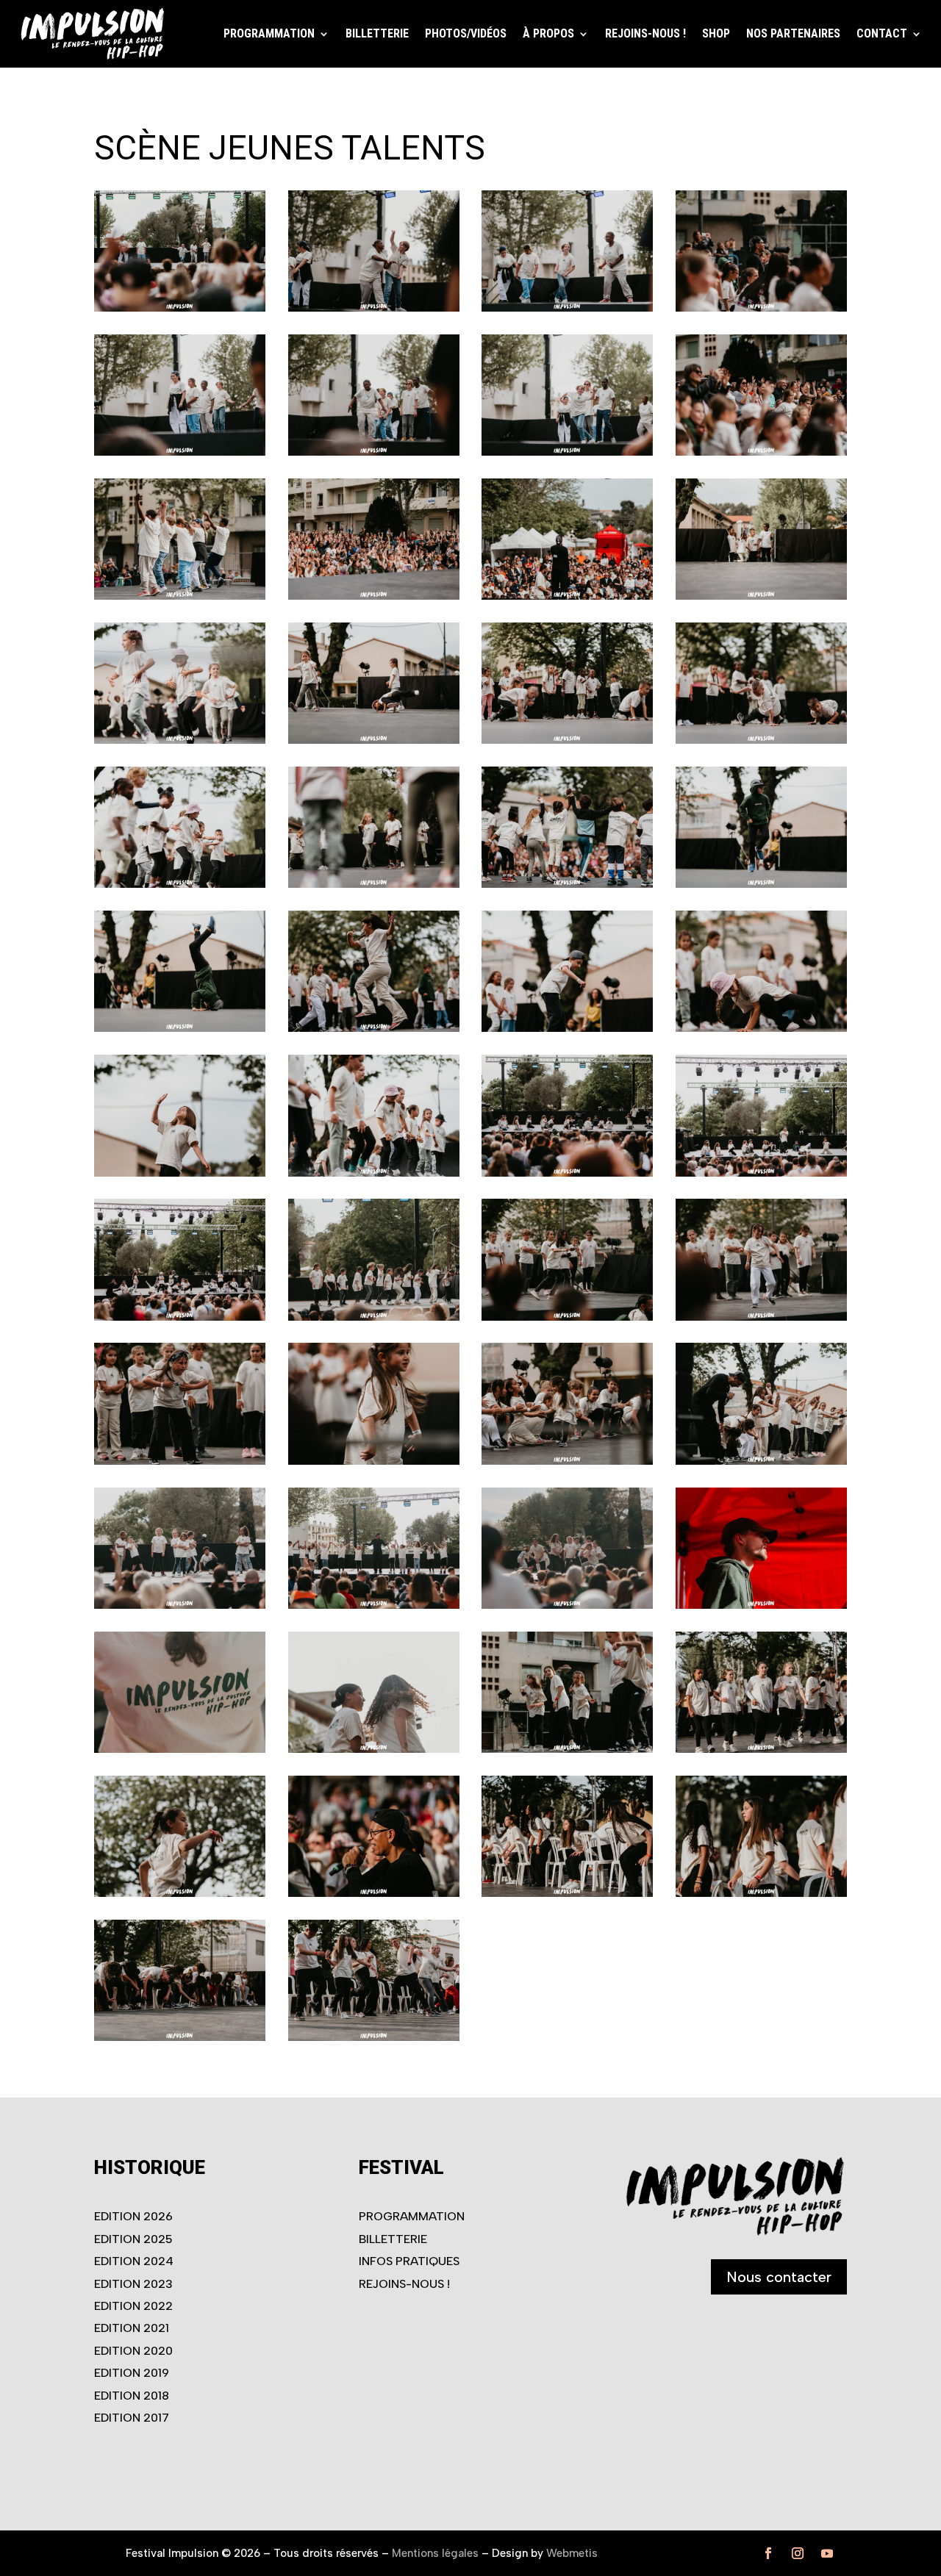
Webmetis (572, 2553)
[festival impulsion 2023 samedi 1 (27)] (374, 883)
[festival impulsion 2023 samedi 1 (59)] (374, 2037)
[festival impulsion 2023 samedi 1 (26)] (180, 883)
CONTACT (882, 33)
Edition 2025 (133, 2239)
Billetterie (377, 33)
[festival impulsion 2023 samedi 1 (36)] (567, 1172)
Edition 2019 (132, 2373)
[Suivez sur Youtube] (827, 2553)
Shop (716, 33)
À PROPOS (548, 33)
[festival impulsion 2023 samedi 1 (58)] (180, 2037)
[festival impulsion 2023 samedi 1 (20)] (567, 595)
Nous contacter (779, 2277)
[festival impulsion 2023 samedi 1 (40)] (567, 1316)
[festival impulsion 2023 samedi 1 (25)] (761, 739)
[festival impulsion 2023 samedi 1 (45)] (761, 1460)
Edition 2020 (133, 2351)
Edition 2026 (133, 2216)
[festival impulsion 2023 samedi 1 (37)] (761, 1172)
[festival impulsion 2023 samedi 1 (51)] (374, 1748)
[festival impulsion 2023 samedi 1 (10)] (180, 307)
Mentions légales (435, 2553)
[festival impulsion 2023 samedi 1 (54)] (180, 1892)
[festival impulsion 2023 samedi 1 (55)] (374, 1892)
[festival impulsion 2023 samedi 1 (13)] (761, 307)
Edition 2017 (132, 2418)
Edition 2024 (134, 2261)
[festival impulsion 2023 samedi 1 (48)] (567, 1604)
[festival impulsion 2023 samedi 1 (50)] (180, 1748)
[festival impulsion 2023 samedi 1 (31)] (374, 1027)
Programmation (412, 2216)
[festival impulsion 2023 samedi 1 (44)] (567, 1460)
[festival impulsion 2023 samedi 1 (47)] (374, 1604)
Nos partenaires (793, 33)
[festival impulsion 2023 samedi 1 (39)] (374, 1316)
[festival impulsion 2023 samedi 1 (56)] (567, 1892)
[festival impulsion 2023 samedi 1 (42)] (180, 1460)
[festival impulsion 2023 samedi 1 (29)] (761, 883)
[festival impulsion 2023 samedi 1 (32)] (567, 1027)
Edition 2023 (133, 2284)
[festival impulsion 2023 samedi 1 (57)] (761, 1892)
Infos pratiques (409, 2261)
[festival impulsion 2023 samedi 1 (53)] (761, 1748)
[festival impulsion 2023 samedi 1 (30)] (180, 1027)
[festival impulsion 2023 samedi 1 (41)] (761, 1316)
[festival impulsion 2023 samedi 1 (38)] (180, 1316)
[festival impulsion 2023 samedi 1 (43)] (374, 1460)
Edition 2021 (132, 2328)
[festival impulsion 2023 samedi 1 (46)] (180, 1604)
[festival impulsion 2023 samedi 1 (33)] (761, 1027)
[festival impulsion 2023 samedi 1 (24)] (567, 739)
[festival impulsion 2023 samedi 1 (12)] (567, 307)
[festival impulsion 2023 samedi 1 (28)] (567, 883)
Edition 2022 (133, 2306)
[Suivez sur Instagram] (798, 2553)
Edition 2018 (132, 2396)
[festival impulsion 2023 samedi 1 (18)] (180, 595)
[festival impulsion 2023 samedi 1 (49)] (761, 1604)
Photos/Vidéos (466, 33)
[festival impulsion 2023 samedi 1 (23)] (374, 739)
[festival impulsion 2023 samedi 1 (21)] (761, 595)
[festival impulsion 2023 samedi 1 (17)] (761, 451)
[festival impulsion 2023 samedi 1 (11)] (374, 307)
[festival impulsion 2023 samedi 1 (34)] (180, 1172)
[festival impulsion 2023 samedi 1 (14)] (180, 451)
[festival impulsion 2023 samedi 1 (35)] (374, 1172)
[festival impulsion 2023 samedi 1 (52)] (567, 1748)
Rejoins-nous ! (645, 33)
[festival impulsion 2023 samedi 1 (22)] (180, 739)
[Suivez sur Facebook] (768, 2553)
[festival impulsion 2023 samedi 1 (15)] (374, 451)
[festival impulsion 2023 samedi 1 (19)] (374, 595)
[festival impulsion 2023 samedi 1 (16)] (567, 451)
